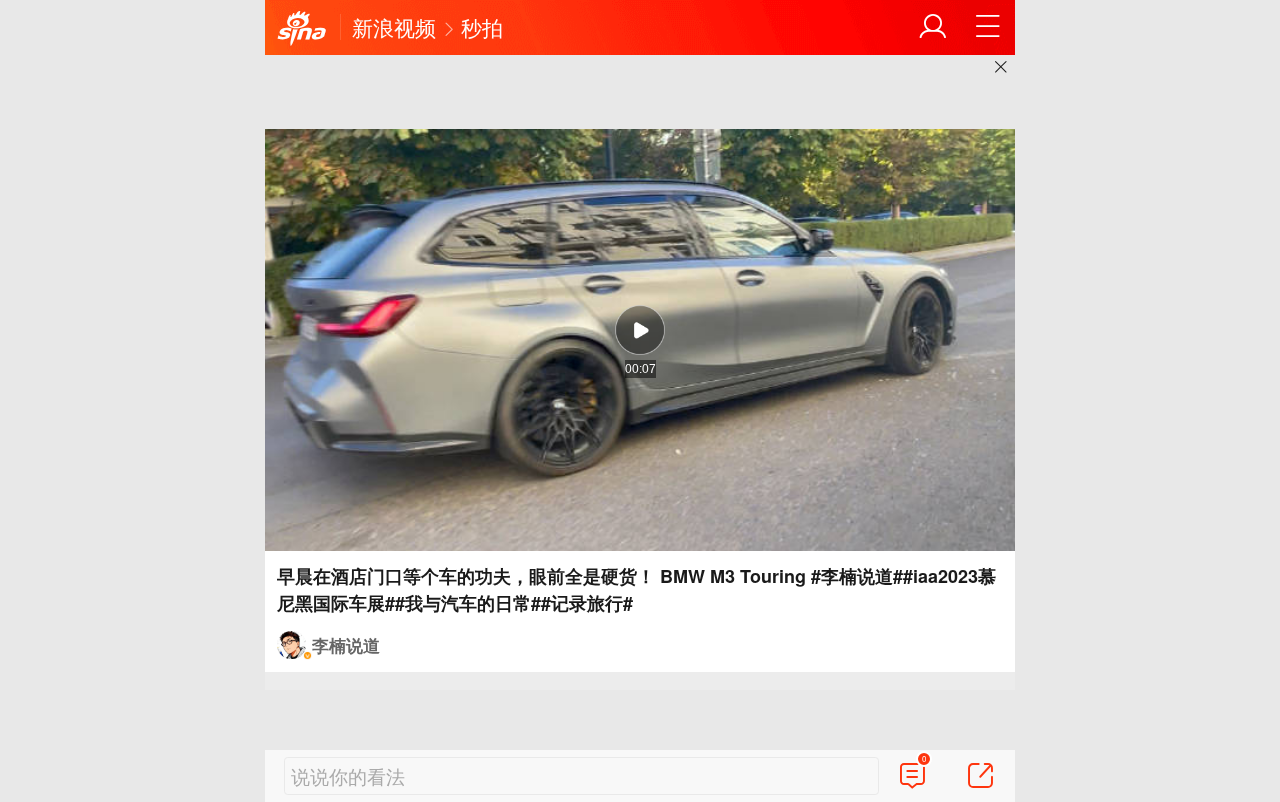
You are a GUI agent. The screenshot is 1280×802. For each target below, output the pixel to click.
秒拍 (482, 27)
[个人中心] (933, 27)
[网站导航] (988, 27)
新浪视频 (394, 27)
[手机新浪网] (302, 29)
